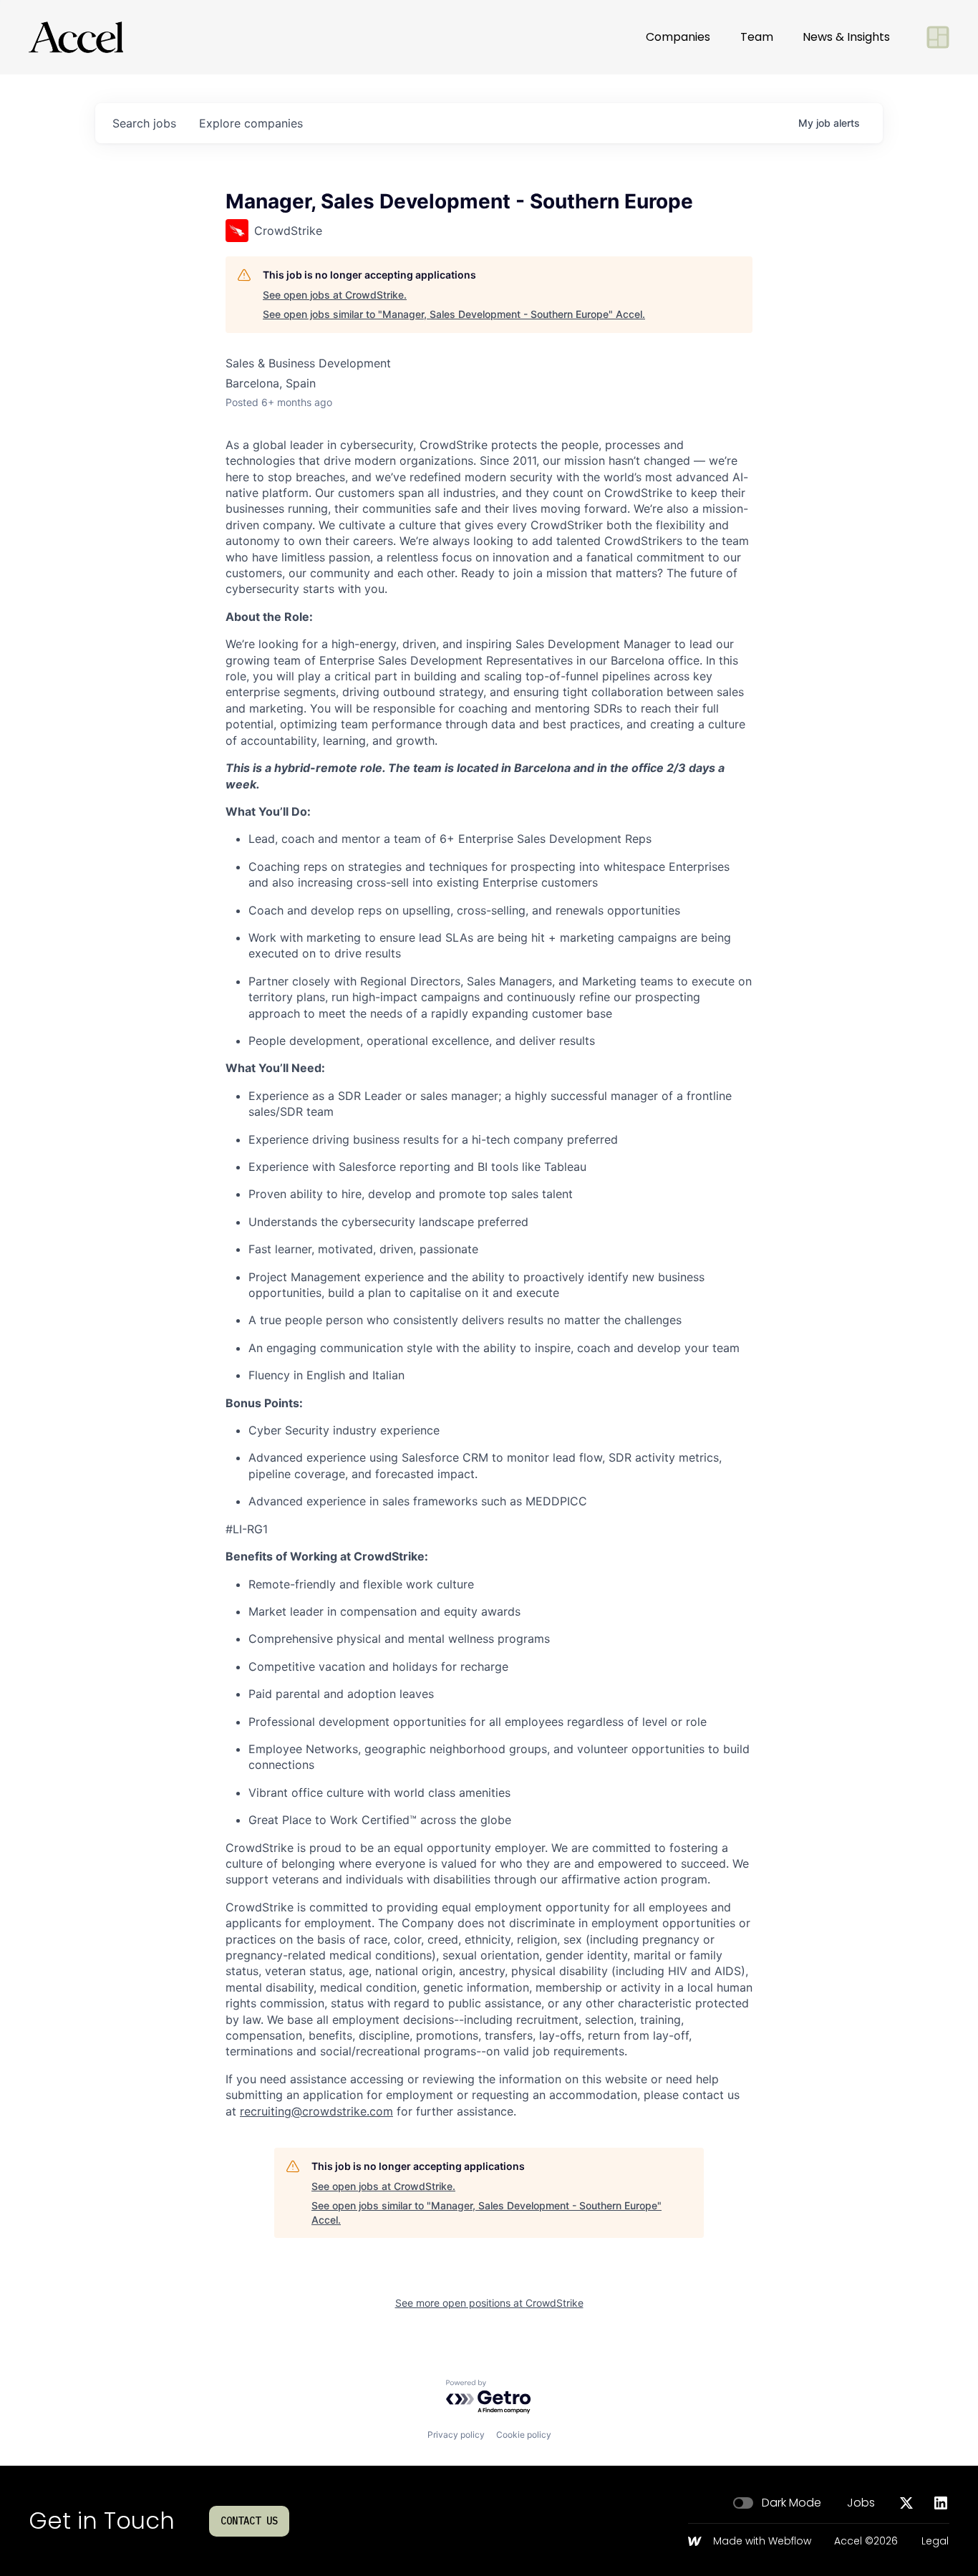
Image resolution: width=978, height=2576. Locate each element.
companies (251, 123)
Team (757, 37)
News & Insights (846, 37)
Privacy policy (456, 2435)
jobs (144, 123)
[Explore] (938, 37)
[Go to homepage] (76, 37)
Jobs (861, 2503)
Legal (935, 2542)
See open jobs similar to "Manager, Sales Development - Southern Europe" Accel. (454, 314)
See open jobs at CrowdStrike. (335, 295)
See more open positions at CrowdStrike (489, 2303)
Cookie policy (524, 2435)
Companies (678, 37)
